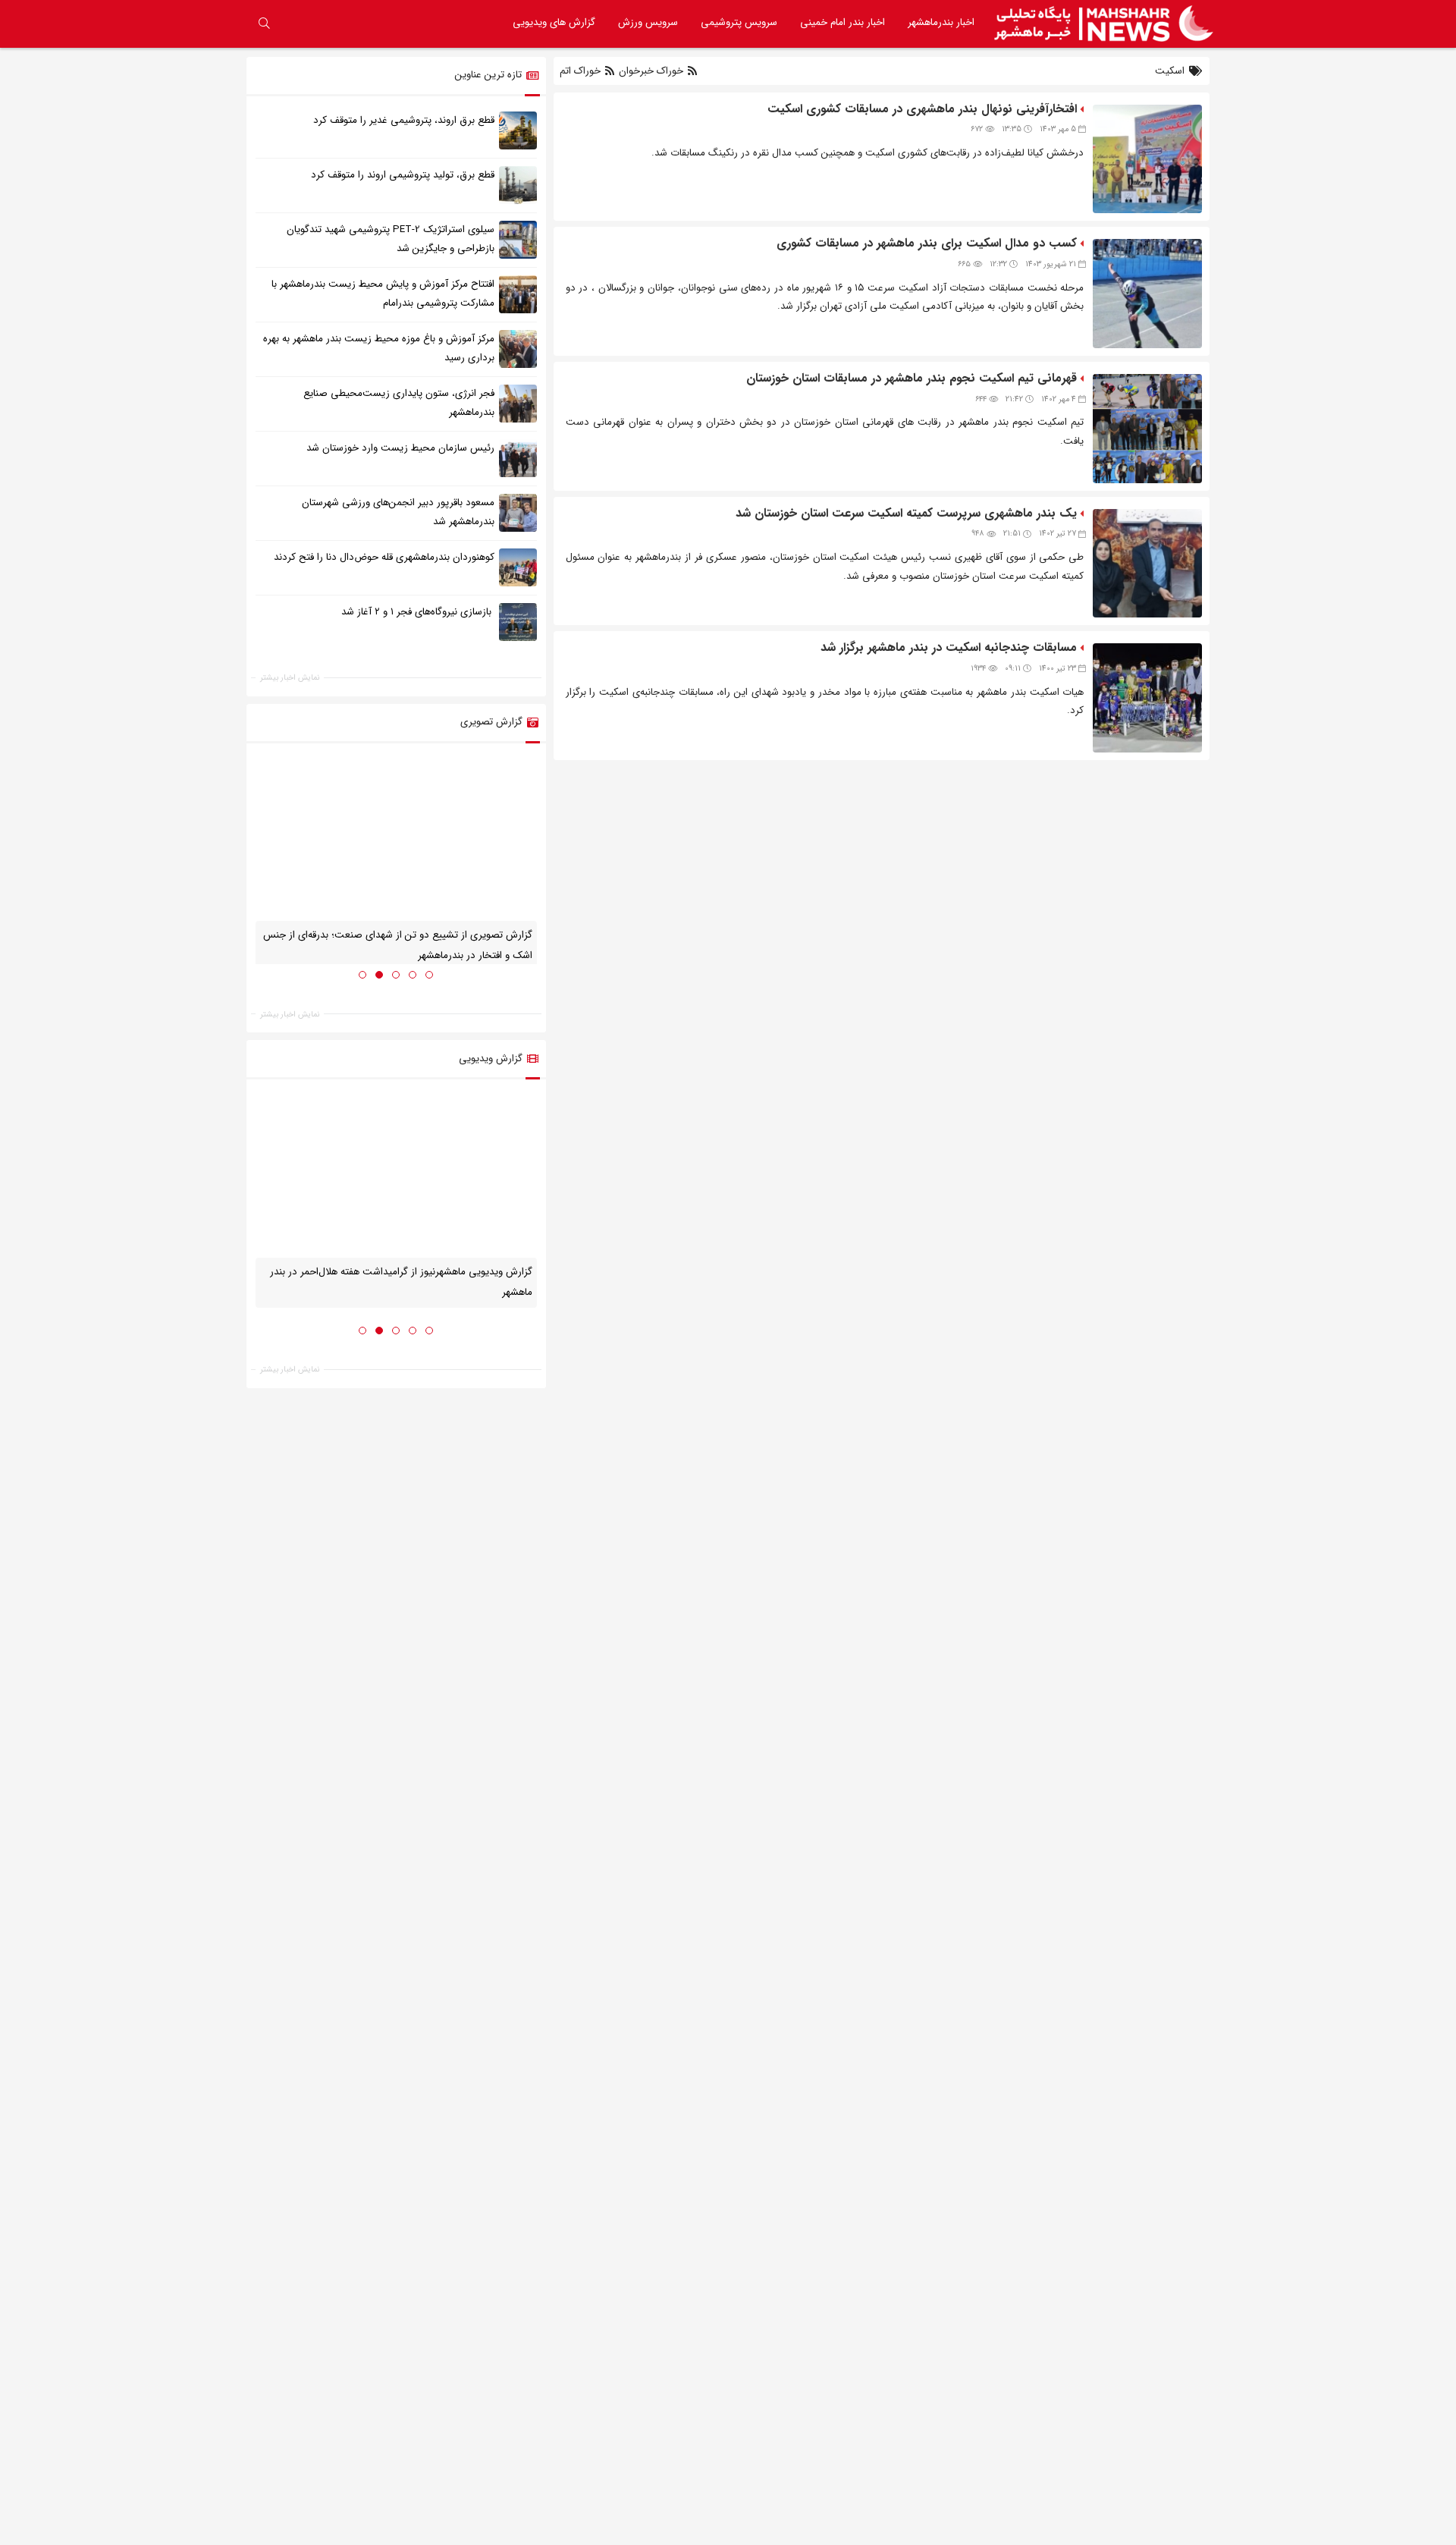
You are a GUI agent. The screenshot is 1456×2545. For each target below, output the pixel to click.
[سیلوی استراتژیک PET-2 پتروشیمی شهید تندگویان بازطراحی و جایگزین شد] (518, 239)
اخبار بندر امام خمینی (843, 22)
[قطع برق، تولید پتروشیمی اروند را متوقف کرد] (518, 184)
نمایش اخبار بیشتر (290, 678)
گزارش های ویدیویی (554, 22)
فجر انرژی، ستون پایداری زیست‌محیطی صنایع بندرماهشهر (399, 403)
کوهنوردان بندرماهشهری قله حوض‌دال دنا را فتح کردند (384, 557)
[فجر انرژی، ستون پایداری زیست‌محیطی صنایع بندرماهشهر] (518, 403)
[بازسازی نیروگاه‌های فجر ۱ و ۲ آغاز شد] (518, 621)
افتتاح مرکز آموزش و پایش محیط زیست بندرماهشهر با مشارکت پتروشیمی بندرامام (383, 294)
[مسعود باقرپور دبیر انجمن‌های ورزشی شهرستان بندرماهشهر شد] (518, 512)
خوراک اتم (582, 71)
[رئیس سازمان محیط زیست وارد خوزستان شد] (518, 457)
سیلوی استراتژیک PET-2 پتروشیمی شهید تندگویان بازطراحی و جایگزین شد (391, 239)
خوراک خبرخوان (651, 71)
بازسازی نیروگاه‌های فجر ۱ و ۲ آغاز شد (418, 612)
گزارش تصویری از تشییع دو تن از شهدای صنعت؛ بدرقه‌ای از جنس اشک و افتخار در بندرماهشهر (398, 945)
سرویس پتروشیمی (739, 22)
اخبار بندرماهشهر (941, 22)
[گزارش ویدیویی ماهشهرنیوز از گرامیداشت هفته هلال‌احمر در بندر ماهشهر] (396, 1174)
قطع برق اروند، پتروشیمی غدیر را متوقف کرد (404, 120)
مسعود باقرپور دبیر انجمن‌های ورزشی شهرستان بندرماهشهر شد (398, 512)
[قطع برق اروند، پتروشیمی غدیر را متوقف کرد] (518, 130)
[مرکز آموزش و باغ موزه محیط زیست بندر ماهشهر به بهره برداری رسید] (518, 348)
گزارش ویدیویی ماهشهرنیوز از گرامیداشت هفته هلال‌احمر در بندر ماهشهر (401, 1281)
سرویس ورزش (648, 22)
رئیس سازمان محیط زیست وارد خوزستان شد (400, 448)
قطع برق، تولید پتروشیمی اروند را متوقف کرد (403, 175)
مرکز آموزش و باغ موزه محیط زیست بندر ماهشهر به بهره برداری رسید (379, 348)
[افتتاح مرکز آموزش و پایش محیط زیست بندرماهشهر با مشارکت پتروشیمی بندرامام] (518, 294)
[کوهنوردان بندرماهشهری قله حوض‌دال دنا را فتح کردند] (518, 567)
